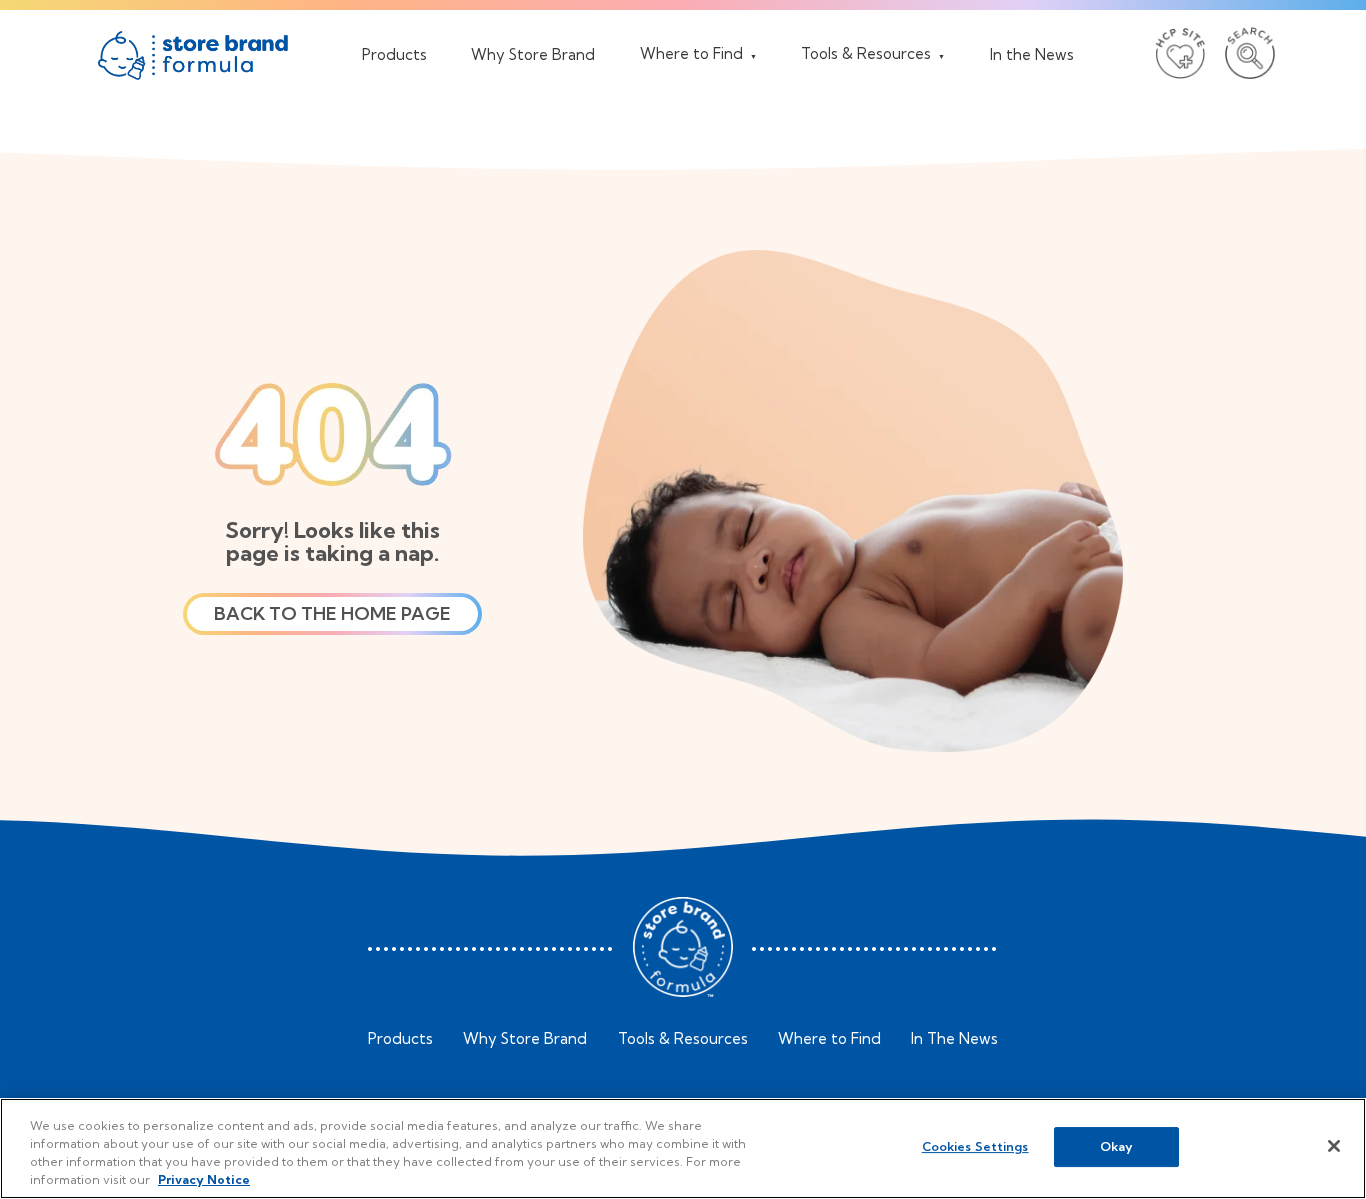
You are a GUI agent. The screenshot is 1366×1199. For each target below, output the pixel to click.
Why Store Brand (525, 1039)
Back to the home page (332, 613)
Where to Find (829, 1039)
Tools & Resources (683, 1039)
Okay (1116, 1146)
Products (400, 1039)
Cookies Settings (975, 1146)
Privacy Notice (204, 1179)
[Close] (1334, 1146)
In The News (954, 1039)
